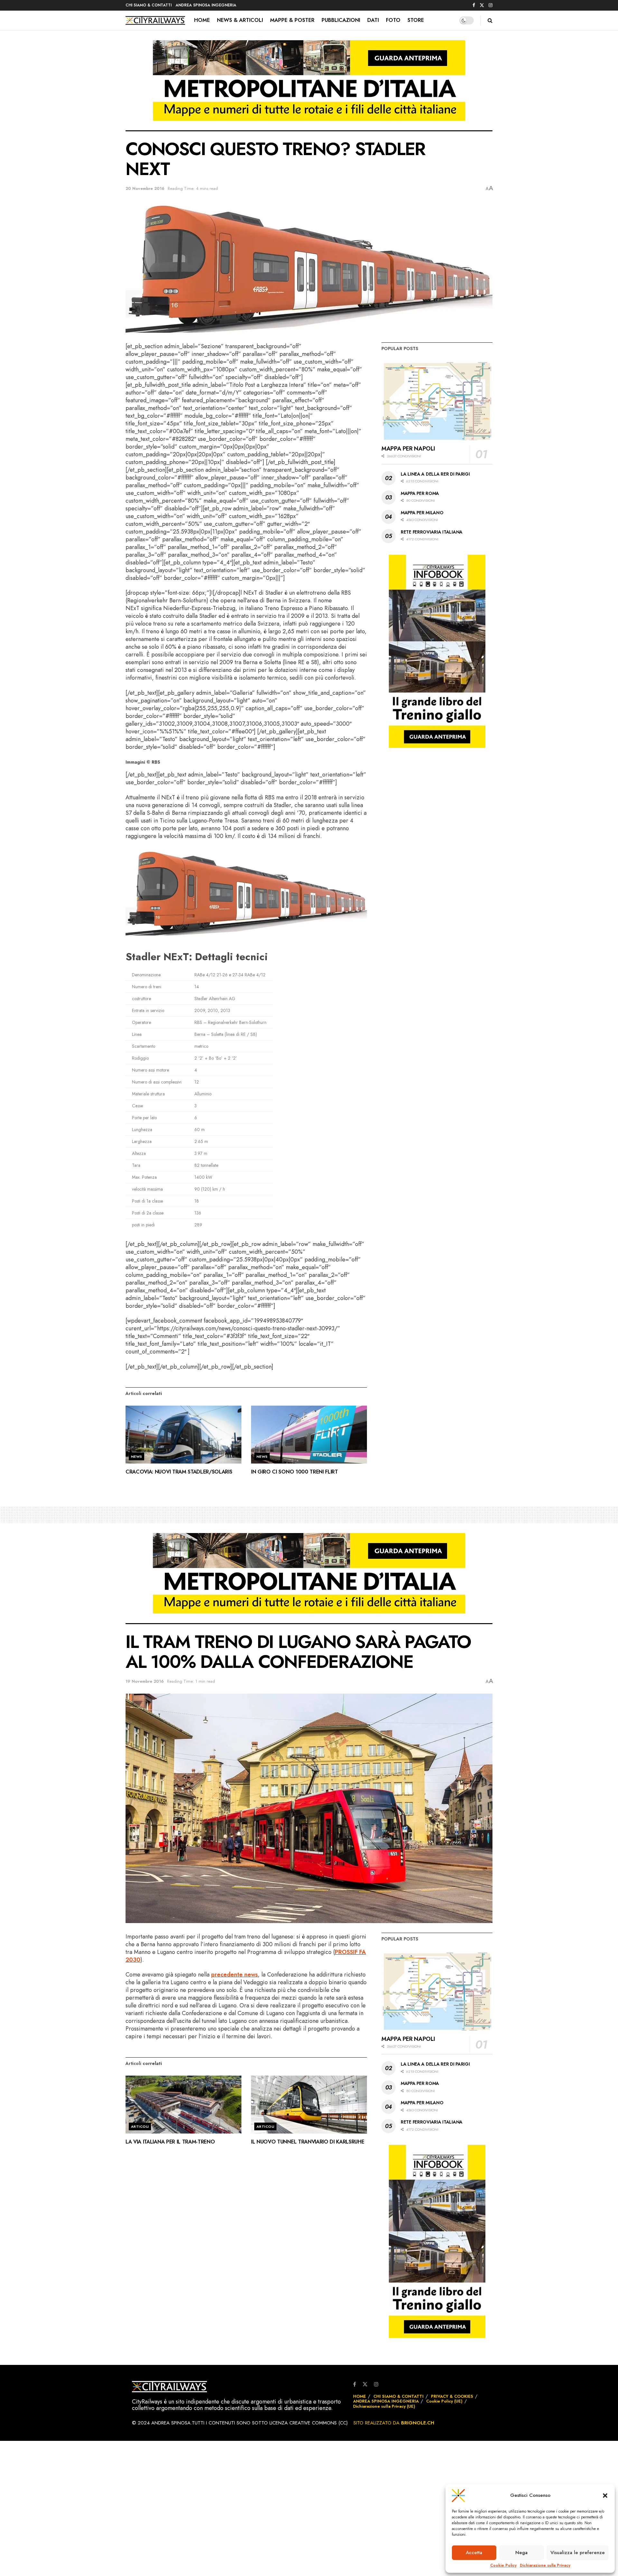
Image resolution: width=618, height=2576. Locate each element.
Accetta (474, 2553)
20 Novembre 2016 (145, 188)
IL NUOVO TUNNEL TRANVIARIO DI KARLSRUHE (308, 2142)
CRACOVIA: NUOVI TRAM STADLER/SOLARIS (179, 1472)
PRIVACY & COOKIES (452, 2396)
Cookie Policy (503, 2566)
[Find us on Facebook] (474, 5)
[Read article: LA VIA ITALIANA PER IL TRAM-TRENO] (183, 2105)
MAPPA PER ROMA (420, 493)
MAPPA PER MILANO (422, 513)
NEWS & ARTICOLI (240, 20)
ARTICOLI (140, 2126)
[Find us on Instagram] (491, 5)
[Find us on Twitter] (482, 5)
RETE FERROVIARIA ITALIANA (432, 532)
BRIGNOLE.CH (418, 2423)
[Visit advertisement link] (309, 85)
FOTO (393, 20)
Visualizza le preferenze (578, 2553)
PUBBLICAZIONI (341, 20)
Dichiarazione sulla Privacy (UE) (384, 2406)
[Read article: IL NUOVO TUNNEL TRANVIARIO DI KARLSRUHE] (309, 2105)
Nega (521, 2553)
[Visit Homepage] (155, 21)
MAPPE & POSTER (292, 20)
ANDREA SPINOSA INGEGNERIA (206, 5)
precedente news (234, 1975)
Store (416, 20)
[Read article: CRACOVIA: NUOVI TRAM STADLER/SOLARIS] (183, 1435)
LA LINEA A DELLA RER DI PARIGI (435, 474)
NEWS (137, 1456)
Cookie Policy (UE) (444, 2401)
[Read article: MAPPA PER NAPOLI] (437, 400)
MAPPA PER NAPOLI (408, 449)
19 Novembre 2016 (145, 1681)
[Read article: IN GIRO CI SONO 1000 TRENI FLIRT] (309, 1435)
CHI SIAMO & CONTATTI (149, 5)
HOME (202, 20)
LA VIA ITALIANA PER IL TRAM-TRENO (170, 2142)
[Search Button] (490, 20)
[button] (605, 2496)
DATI (373, 20)
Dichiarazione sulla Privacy (545, 2566)
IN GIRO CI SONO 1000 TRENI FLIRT (295, 1472)
